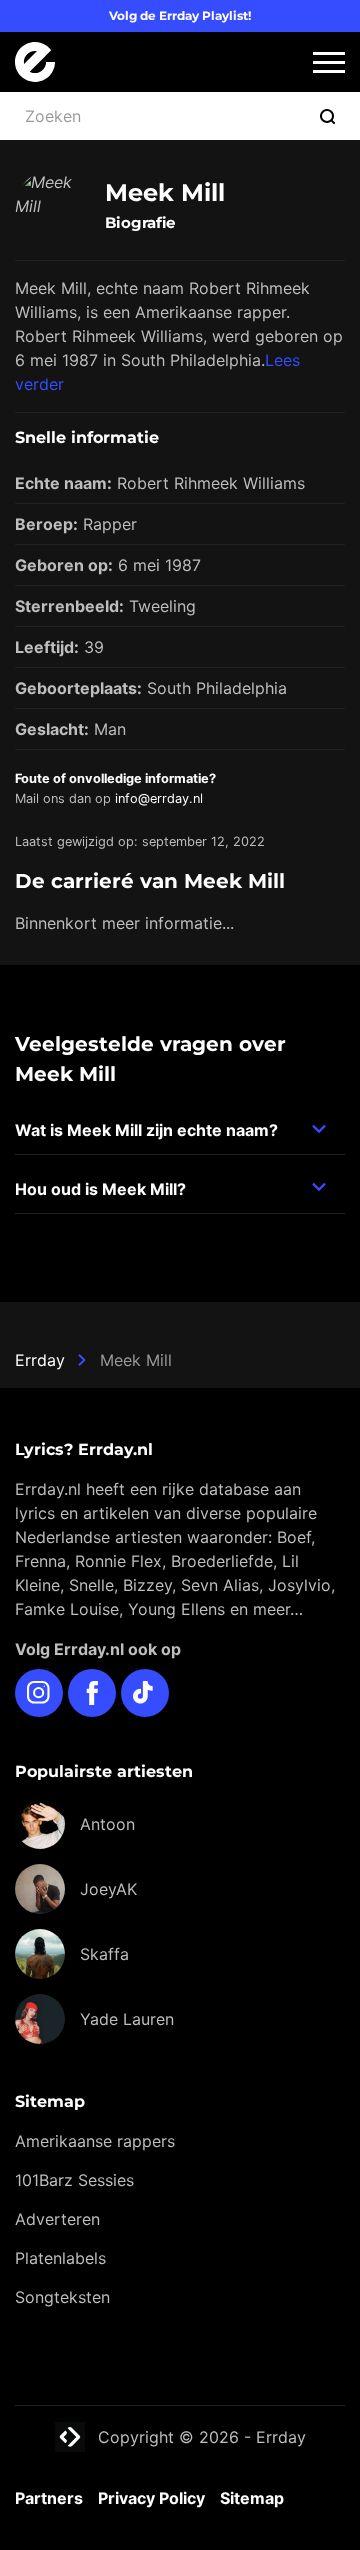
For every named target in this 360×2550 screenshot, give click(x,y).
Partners (49, 2498)
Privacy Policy (151, 2498)
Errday (40, 1360)
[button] (329, 62)
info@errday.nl (159, 798)
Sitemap (252, 2498)
